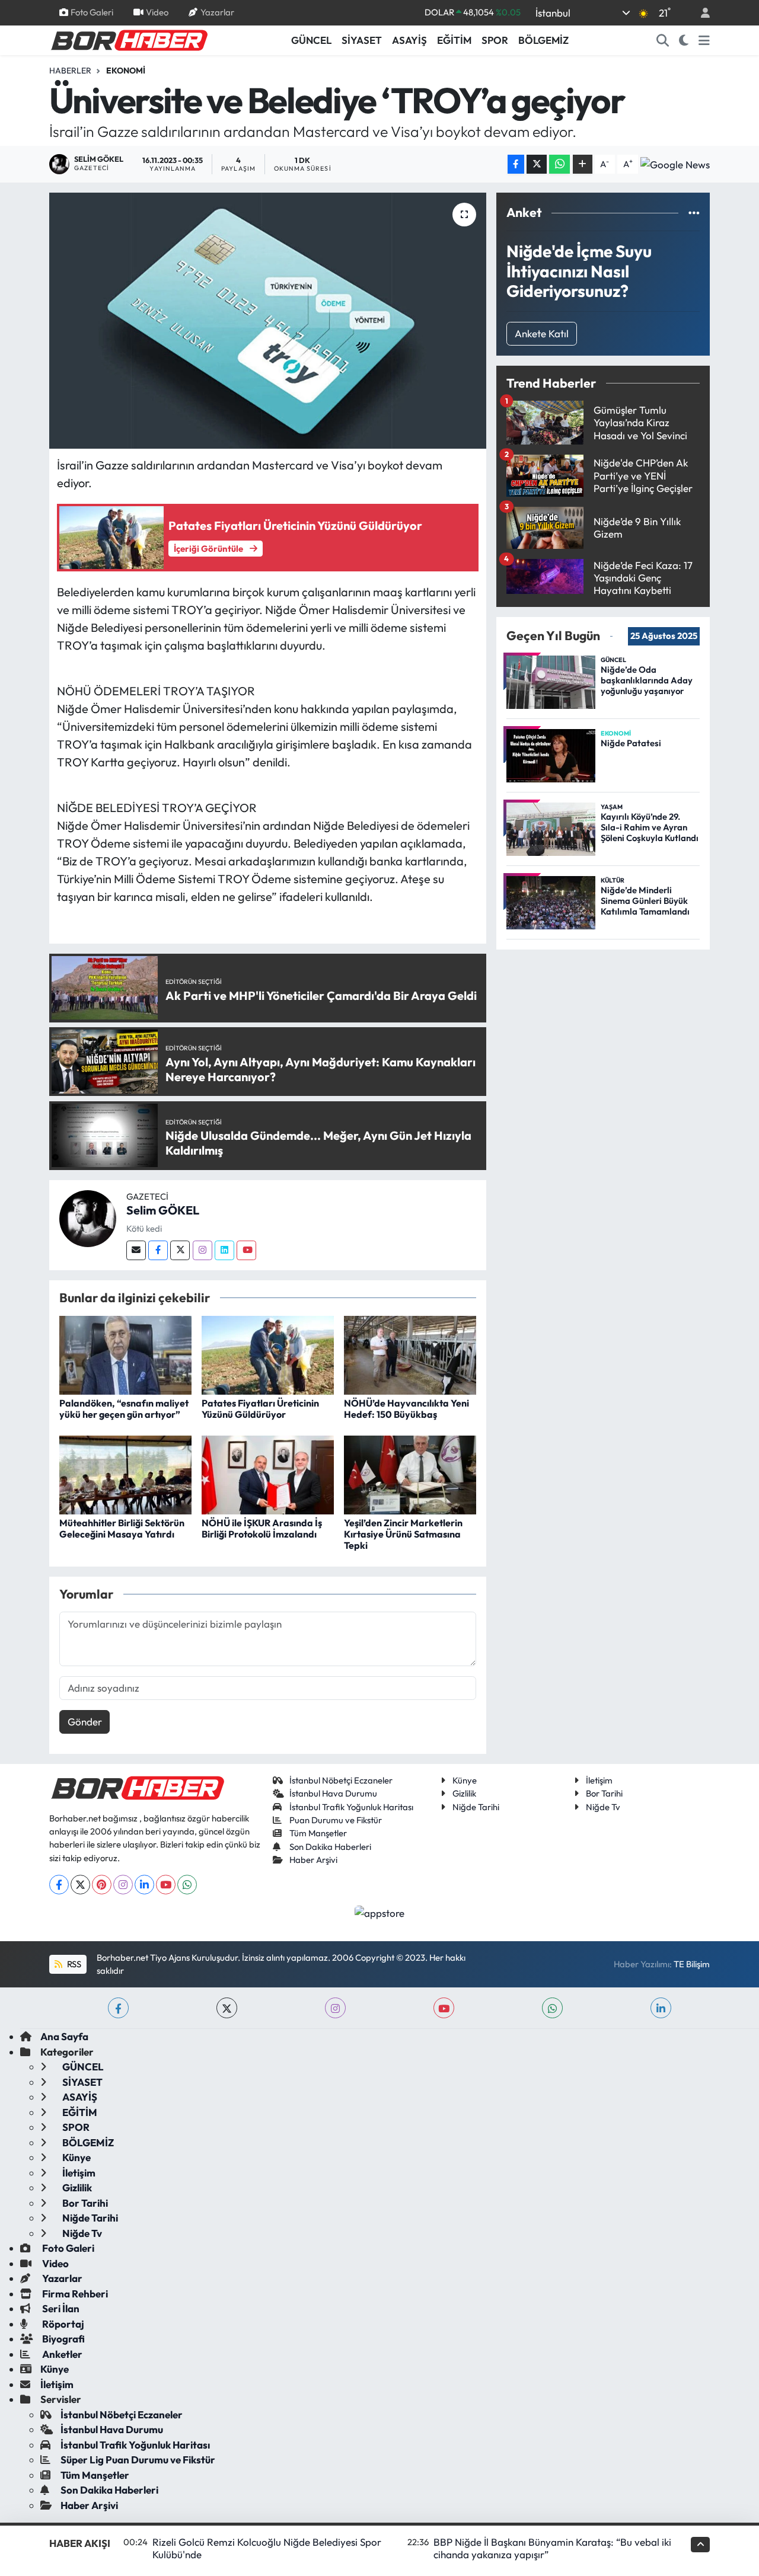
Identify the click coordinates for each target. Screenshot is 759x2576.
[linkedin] (661, 2008)
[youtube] (444, 2008)
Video (157, 12)
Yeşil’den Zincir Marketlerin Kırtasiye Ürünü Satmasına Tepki (403, 1534)
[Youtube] (246, 1250)
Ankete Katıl (542, 333)
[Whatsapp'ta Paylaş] (559, 164)
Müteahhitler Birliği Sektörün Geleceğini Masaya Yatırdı (122, 1528)
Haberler (70, 71)
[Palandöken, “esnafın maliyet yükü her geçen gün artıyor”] (125, 1354)
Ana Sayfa (64, 2036)
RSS (73, 1964)
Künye (465, 1780)
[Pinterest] (102, 1885)
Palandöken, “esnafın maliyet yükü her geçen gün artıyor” (124, 1409)
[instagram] (335, 2008)
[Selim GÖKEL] (88, 1217)
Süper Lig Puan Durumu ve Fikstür (138, 2460)
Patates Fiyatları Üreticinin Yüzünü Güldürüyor (260, 1409)
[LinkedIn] (144, 1885)
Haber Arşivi (313, 1860)
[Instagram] (202, 1250)
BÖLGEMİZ (543, 40)
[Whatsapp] (187, 1885)
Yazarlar (217, 12)
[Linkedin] (224, 1250)
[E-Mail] (136, 1250)
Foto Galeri (92, 12)
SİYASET (362, 40)
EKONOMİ (126, 71)
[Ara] (663, 40)
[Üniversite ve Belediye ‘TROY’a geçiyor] (268, 321)
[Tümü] (694, 212)
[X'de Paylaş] (537, 164)
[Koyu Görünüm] (684, 40)
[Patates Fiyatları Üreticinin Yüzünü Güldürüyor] (268, 1354)
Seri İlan (60, 2308)
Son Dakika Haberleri (330, 1847)
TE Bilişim (692, 1964)
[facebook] (118, 2008)
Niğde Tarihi (476, 1807)
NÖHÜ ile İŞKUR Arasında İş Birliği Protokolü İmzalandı (262, 1528)
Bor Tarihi (604, 1793)
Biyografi (63, 2339)
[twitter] (227, 2008)
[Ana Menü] (704, 40)
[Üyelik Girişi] (700, 13)
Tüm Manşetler (318, 1833)
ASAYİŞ (409, 40)
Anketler (61, 2354)
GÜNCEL (311, 40)
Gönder (85, 1722)
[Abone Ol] (675, 164)
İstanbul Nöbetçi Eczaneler (341, 1780)
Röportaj (62, 2324)
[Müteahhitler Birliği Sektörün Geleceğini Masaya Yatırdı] (125, 1474)
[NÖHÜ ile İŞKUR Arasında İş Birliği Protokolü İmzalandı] (268, 1474)
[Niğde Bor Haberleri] (129, 39)
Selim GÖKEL (163, 1210)
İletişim (599, 1780)
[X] (80, 1885)
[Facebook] (158, 1250)
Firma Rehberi (74, 2294)
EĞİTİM (454, 40)
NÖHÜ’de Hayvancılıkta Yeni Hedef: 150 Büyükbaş (406, 1409)
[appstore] (380, 1912)
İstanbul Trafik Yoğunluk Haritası (351, 1807)
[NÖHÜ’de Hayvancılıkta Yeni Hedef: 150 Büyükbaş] (410, 1354)
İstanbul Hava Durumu (333, 1793)
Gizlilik (464, 1793)
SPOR (495, 40)
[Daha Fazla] (583, 164)
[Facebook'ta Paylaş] (516, 164)
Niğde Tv (603, 1807)
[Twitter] (180, 1250)
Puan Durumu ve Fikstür (336, 1820)
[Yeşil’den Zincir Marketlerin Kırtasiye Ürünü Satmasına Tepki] (410, 1474)
